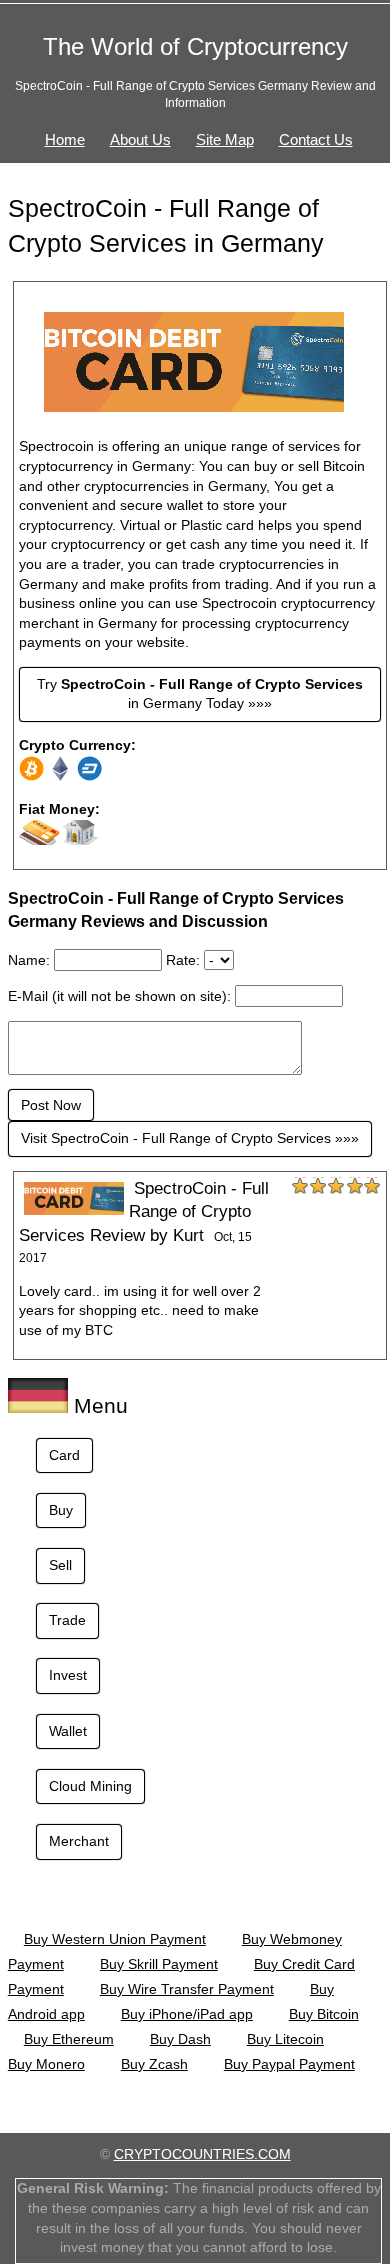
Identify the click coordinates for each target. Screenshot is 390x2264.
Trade (67, 1620)
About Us (140, 139)
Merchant (79, 1841)
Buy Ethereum (69, 2039)
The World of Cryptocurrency (195, 46)
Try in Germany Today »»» (200, 694)
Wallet (68, 1731)
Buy (61, 1510)
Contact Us (316, 139)
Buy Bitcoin (324, 2014)
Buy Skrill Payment (159, 1964)
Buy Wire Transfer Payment (187, 1989)
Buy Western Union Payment (115, 1939)
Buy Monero (46, 2064)
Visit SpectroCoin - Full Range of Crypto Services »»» (190, 1138)
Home (65, 139)
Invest (68, 1675)
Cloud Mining (90, 1786)
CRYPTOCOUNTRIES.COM (202, 2154)
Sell (60, 1565)
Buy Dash (180, 2039)
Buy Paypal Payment (289, 2064)
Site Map (225, 139)
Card (64, 1455)
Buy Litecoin (285, 2039)
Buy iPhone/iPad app (187, 2014)
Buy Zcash (154, 2064)
